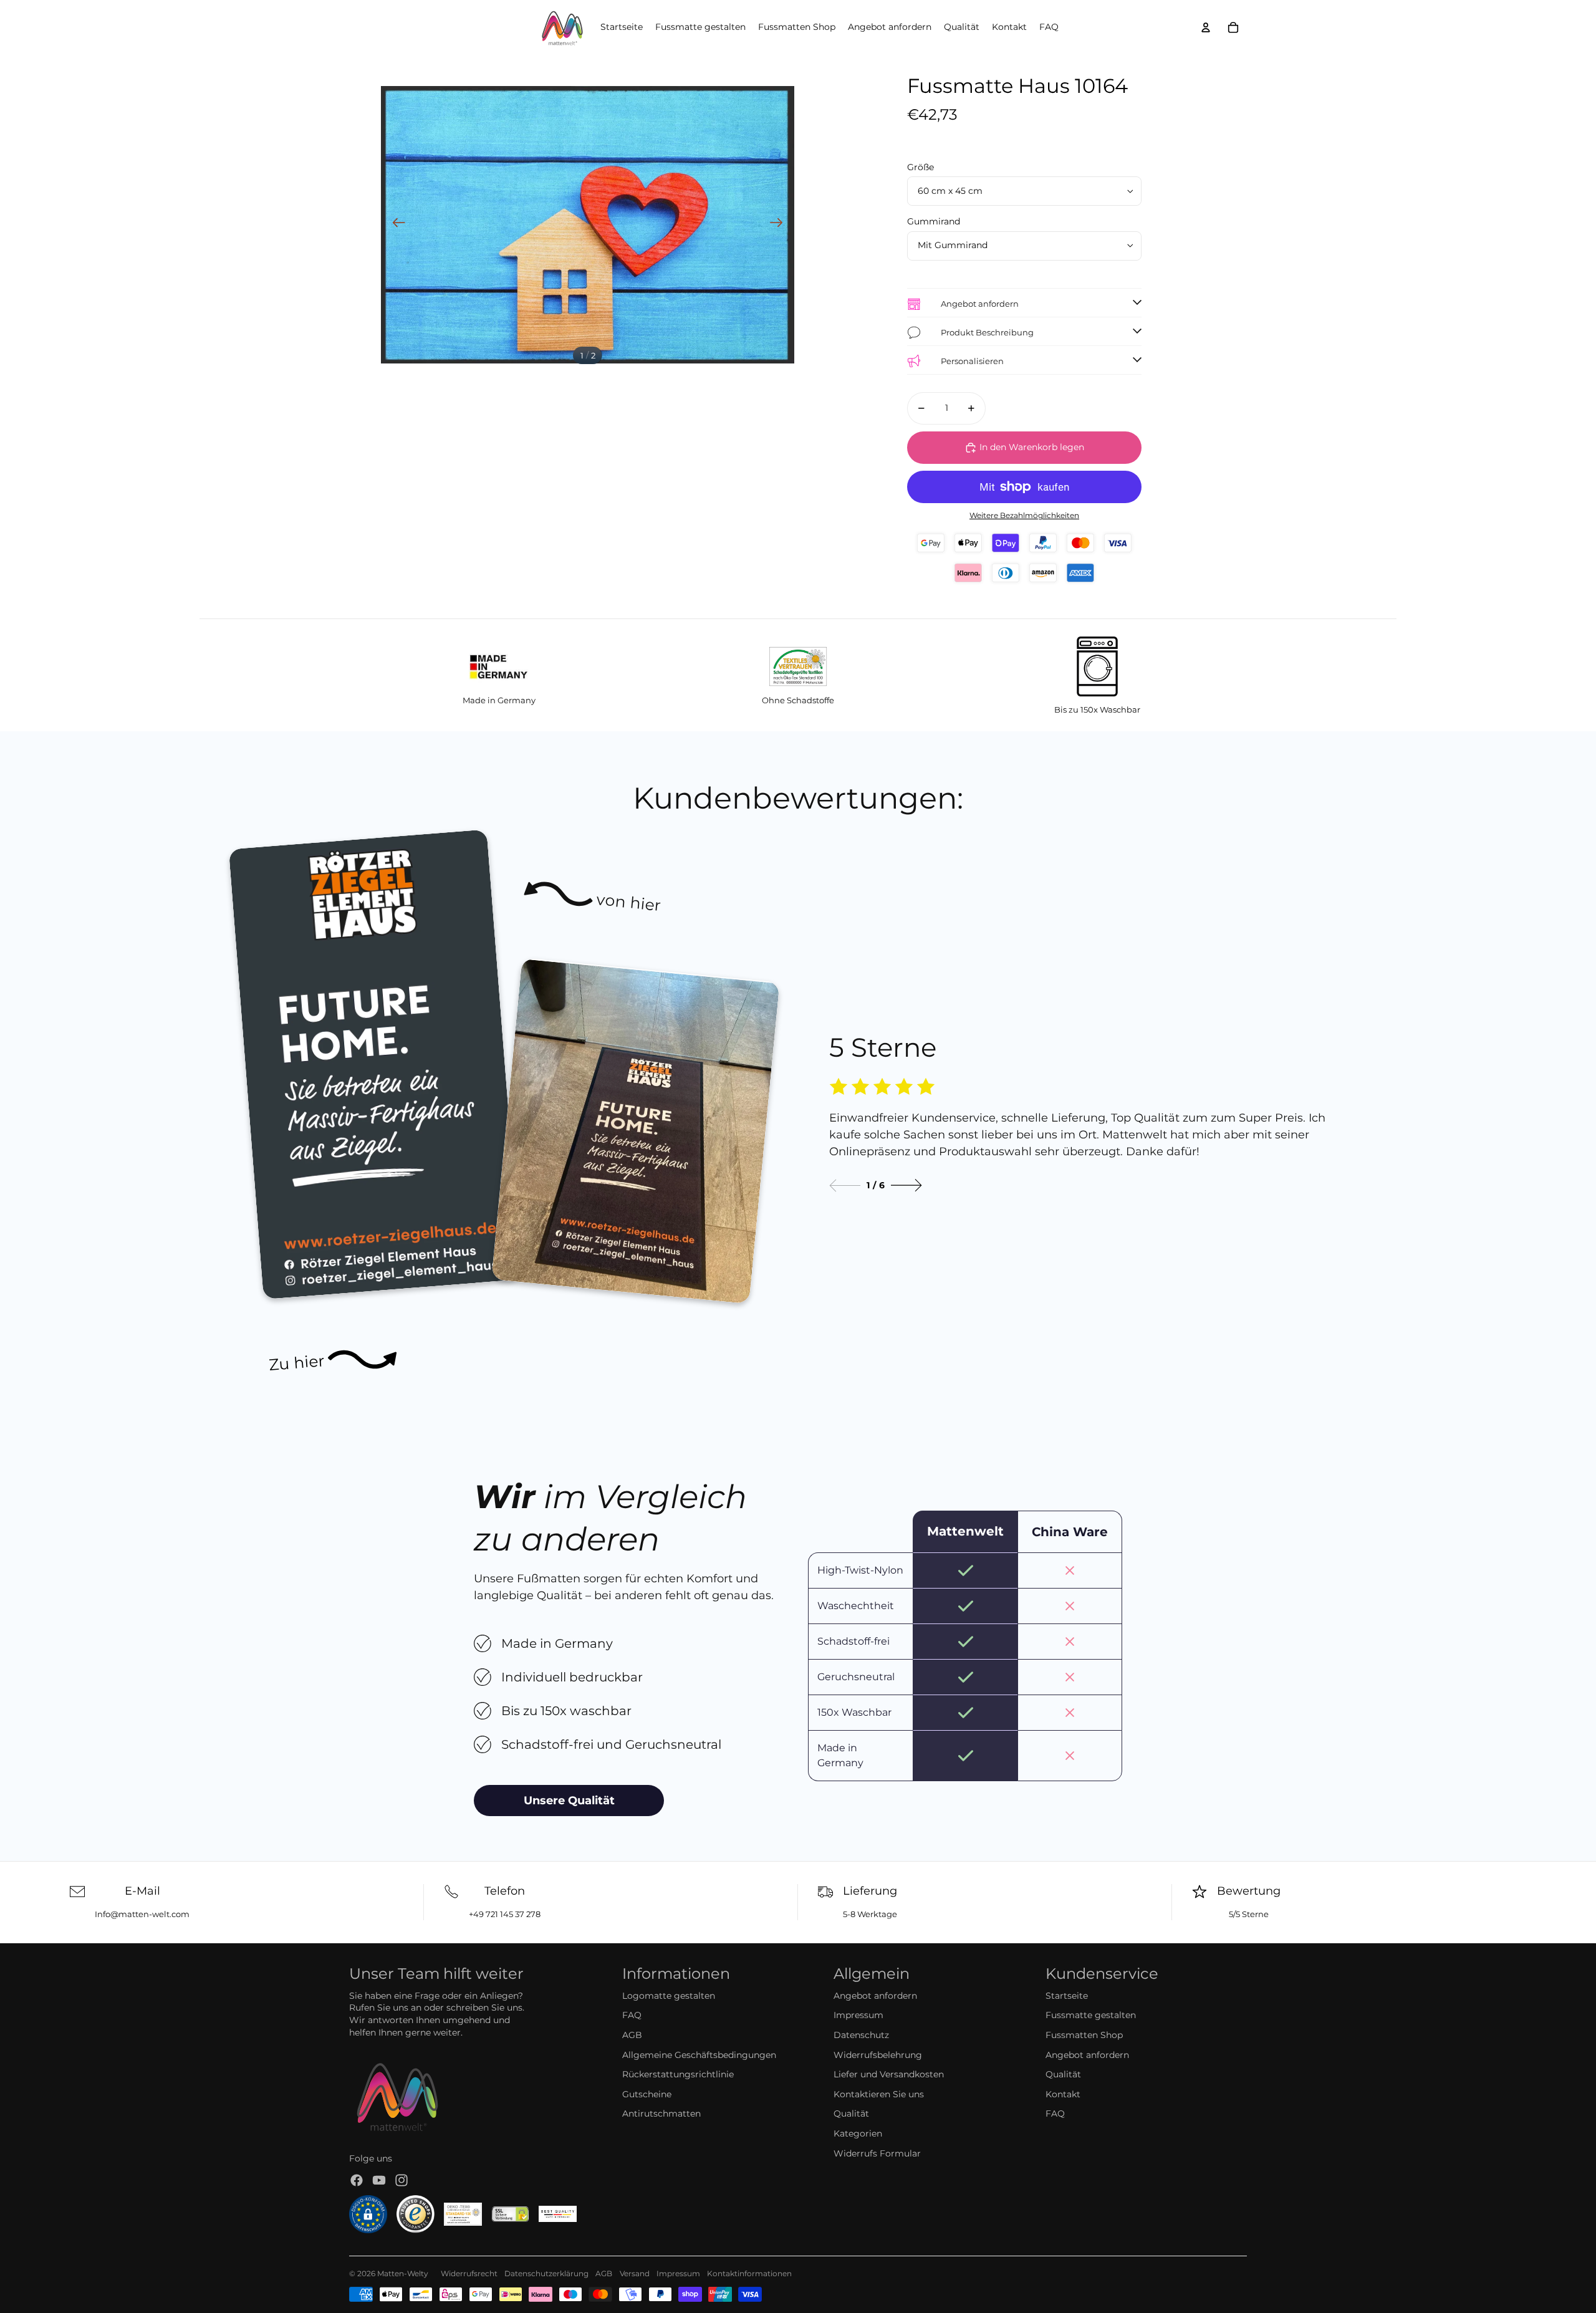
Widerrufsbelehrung (878, 2055)
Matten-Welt (401, 2273)
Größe (921, 167)
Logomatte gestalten (669, 1996)
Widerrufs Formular (877, 2153)
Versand (635, 2273)
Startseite (1067, 1996)
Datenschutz (861, 2035)
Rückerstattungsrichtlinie (678, 2074)
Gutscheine (647, 2094)
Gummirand (934, 221)
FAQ (632, 2015)
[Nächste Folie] (780, 224)
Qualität (851, 2113)
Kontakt (1063, 2094)
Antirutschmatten (661, 2113)
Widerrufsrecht (469, 2273)
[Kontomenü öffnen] (1206, 27)
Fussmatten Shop (1084, 2035)
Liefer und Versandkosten (889, 2074)
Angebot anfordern (875, 1996)
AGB (632, 2035)
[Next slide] (906, 1185)
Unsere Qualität (569, 1801)
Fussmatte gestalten (1091, 2015)
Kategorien (858, 2133)
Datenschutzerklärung (546, 2273)
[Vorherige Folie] (395, 224)
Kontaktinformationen (749, 2273)
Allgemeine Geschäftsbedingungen (699, 2055)
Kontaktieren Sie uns (879, 2094)
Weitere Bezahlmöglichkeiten (1024, 516)
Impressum (858, 2015)
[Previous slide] (845, 1185)
